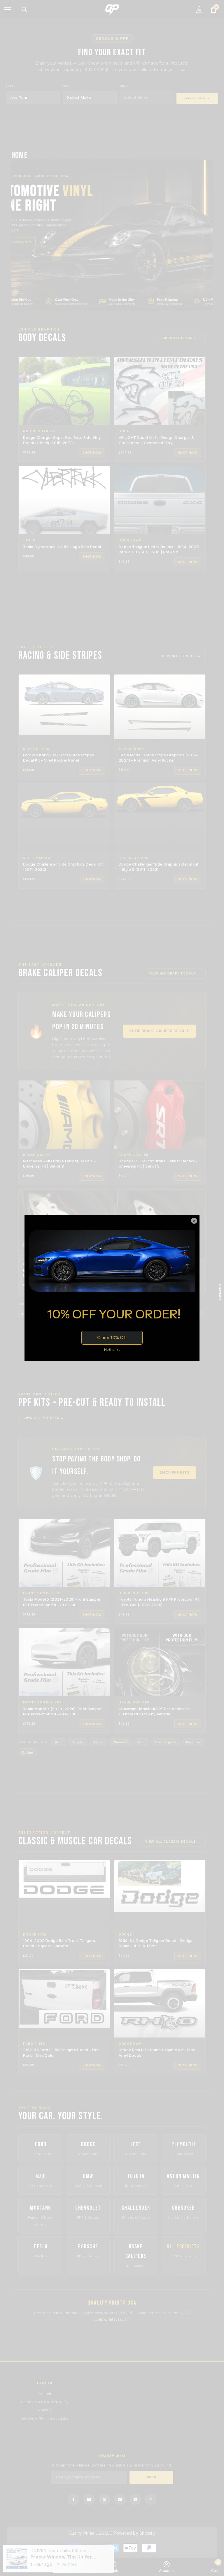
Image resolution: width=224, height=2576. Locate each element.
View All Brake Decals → (175, 973)
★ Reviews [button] (220, 1292)
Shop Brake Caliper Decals (159, 1031)
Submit (152, 2477)
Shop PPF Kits (175, 1472)
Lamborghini (166, 1742)
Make (67, 86)
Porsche (193, 1742)
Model (125, 86)
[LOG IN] (199, 10)
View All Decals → (182, 338)
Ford (142, 1742)
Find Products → (197, 98)
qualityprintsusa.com (112, 2319)
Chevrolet (121, 1742)
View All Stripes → (181, 656)
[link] (166, 2567)
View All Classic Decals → (173, 1841)
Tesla (98, 1742)
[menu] (8, 10)
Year (10, 86)
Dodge (28, 1752)
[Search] (24, 10)
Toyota (78, 1742)
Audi (59, 1742)
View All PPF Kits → (44, 1418)
